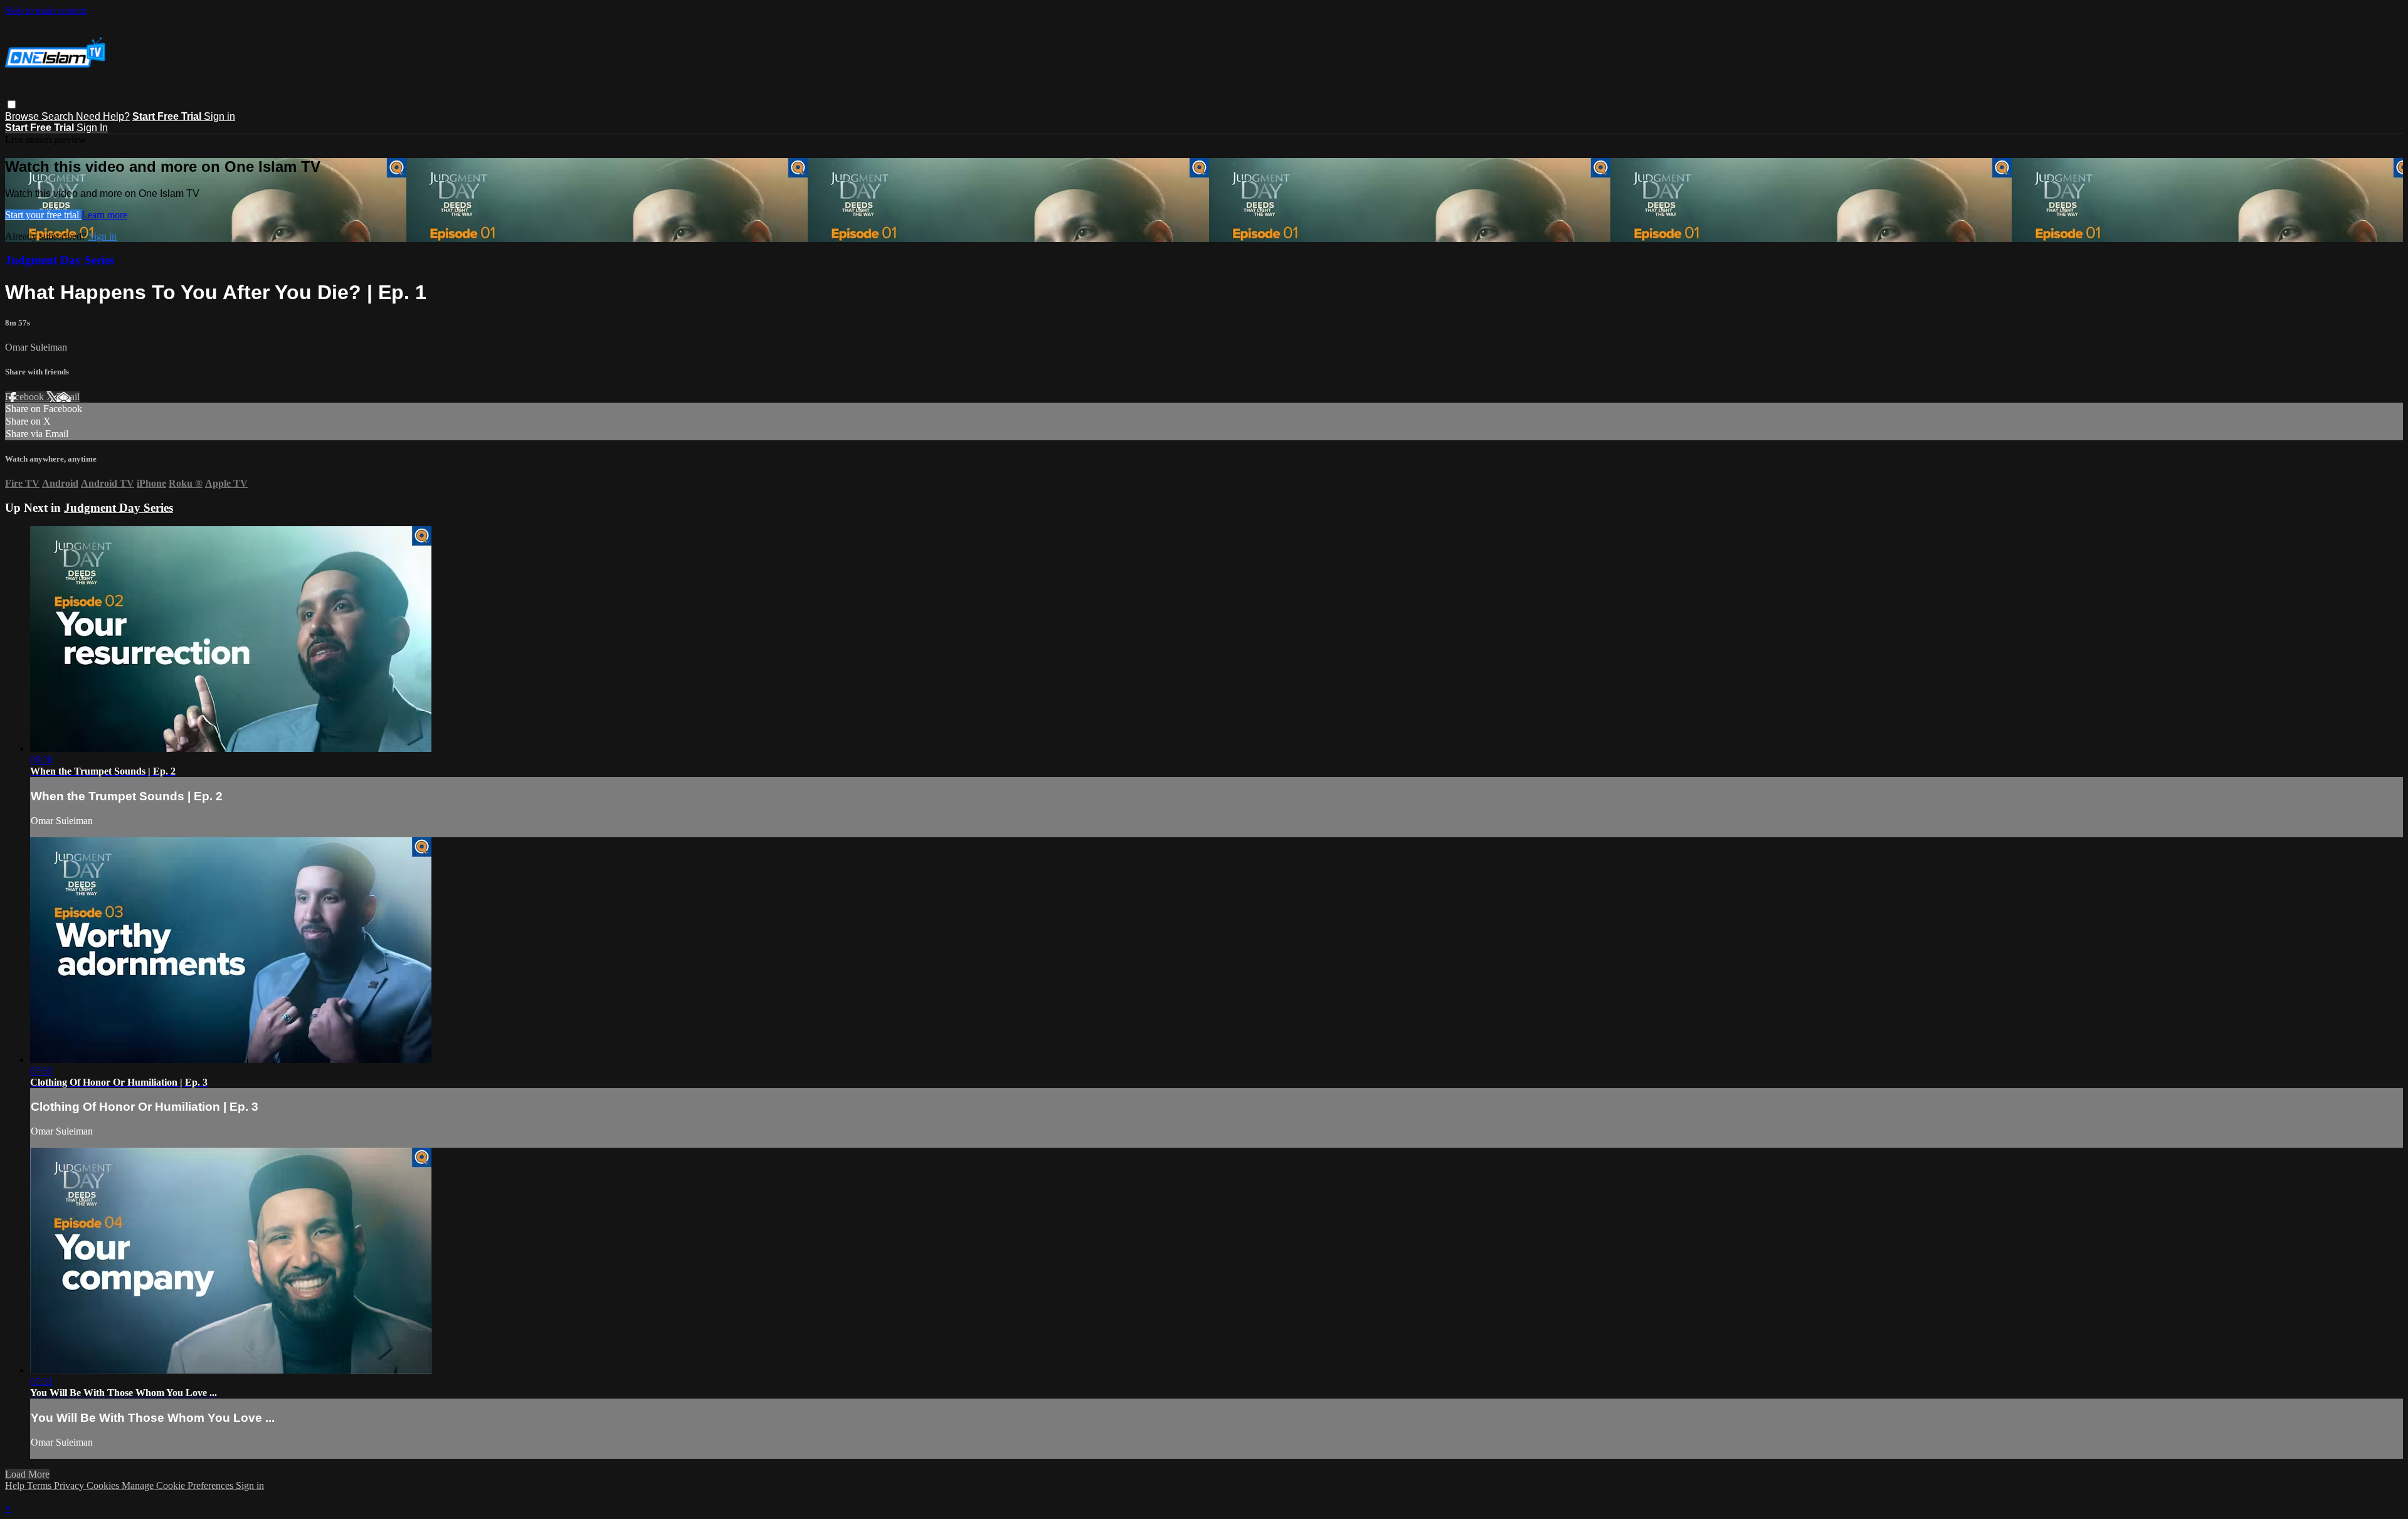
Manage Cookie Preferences (179, 1485)
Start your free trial (43, 215)
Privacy (70, 1485)
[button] (12, 104)
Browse (23, 116)
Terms (40, 1485)
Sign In (92, 128)
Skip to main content (46, 10)
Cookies (104, 1485)
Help (16, 1485)
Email (68, 397)
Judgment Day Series (60, 260)
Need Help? (103, 116)
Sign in (219, 116)
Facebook (26, 397)
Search (59, 116)
